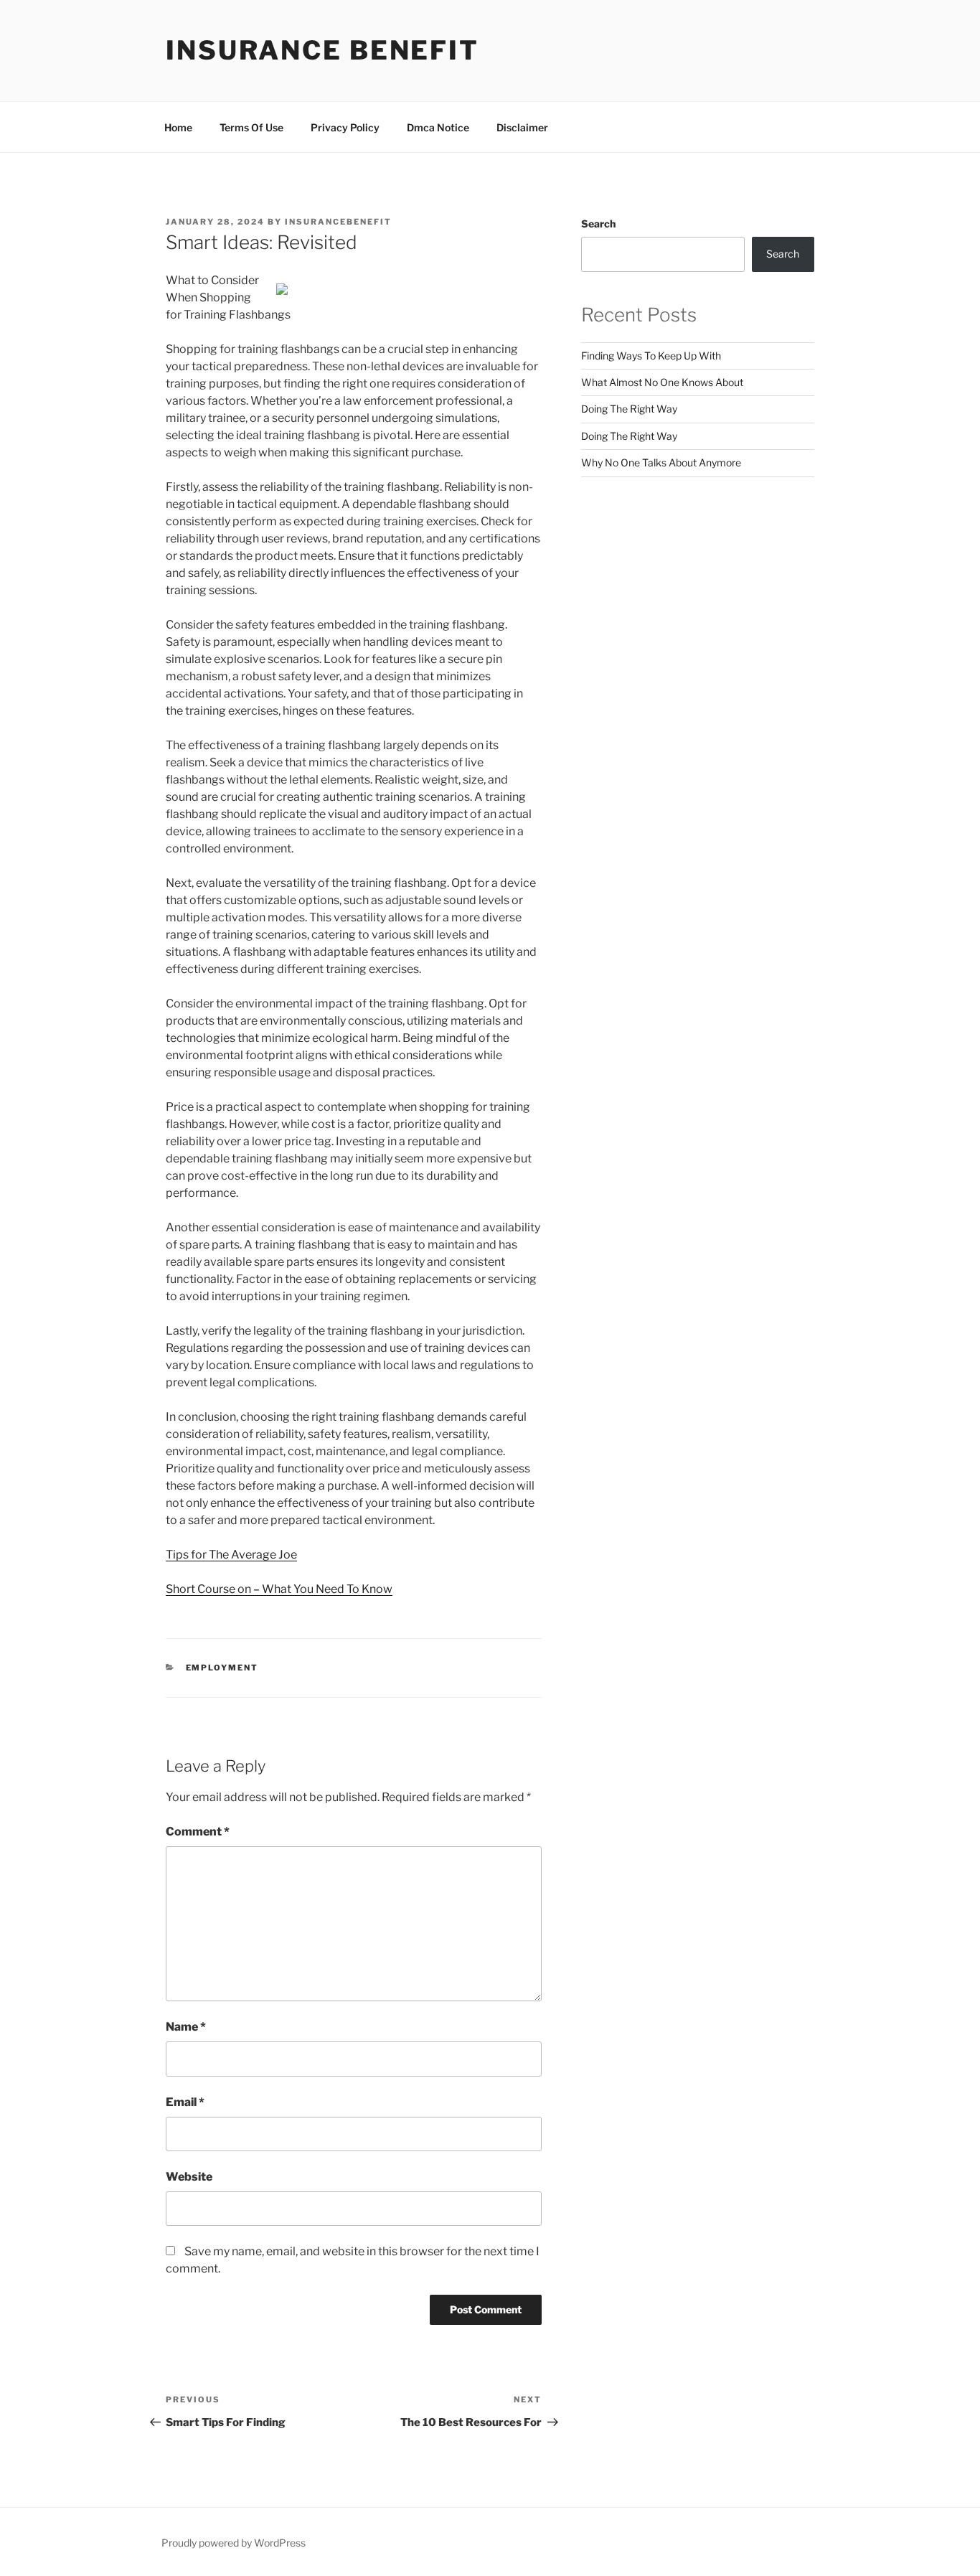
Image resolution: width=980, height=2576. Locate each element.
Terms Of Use (251, 127)
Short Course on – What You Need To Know (279, 1589)
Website (189, 2177)
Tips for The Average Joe (231, 1555)
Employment (222, 1668)
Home (178, 127)
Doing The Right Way (629, 409)
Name (186, 2027)
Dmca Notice (438, 127)
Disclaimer (522, 127)
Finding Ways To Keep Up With (651, 356)
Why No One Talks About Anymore (661, 462)
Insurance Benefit (322, 50)
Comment (198, 1832)
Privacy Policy (345, 127)
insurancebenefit (338, 222)
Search (598, 224)
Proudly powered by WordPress (234, 2543)
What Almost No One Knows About (662, 382)
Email (185, 2102)
